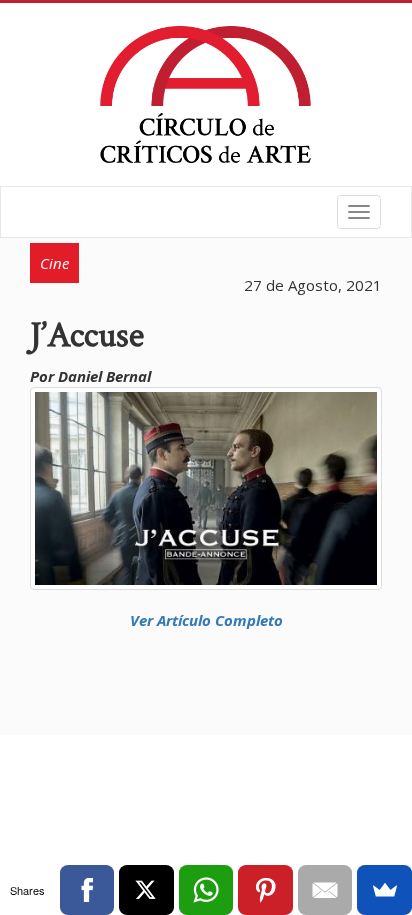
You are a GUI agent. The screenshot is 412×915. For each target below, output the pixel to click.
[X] (146, 890)
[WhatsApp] (206, 890)
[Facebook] (87, 890)
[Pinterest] (265, 890)
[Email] (325, 890)
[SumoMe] (384, 890)
